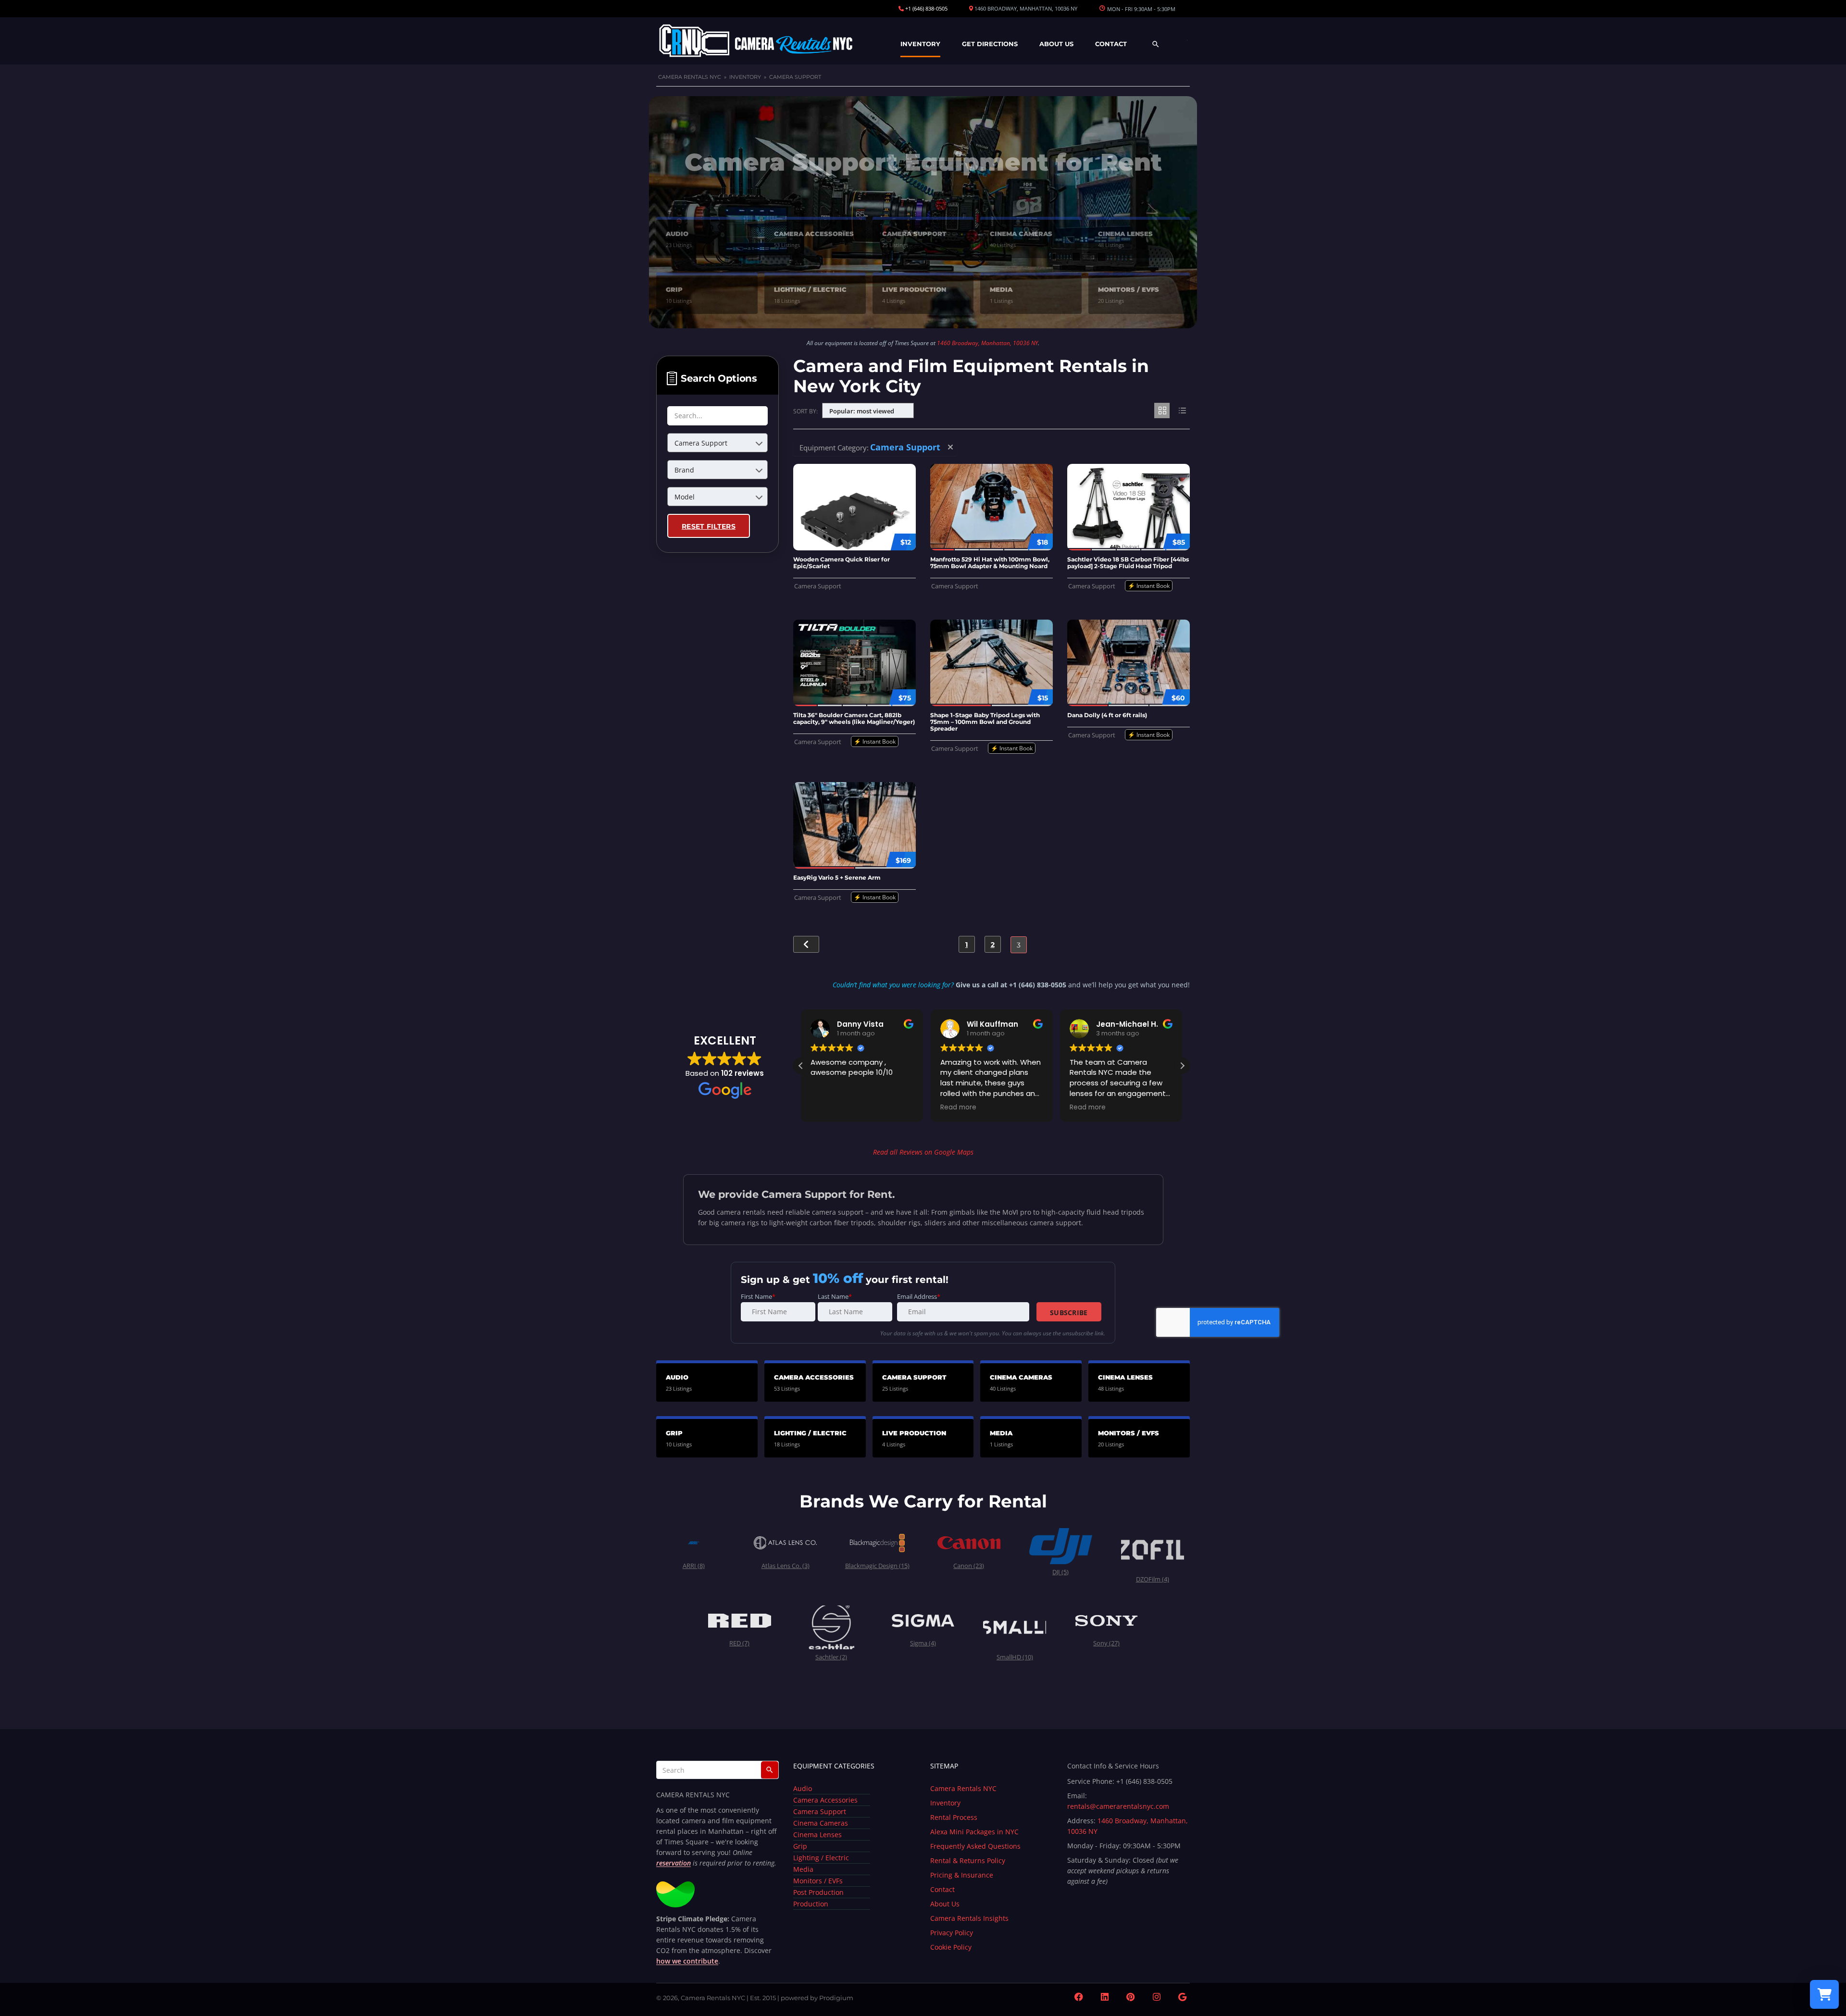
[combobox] (717, 443)
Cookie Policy (951, 1947)
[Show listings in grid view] (1162, 411)
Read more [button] (829, 1108)
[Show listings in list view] (1182, 411)
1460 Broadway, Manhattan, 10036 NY (987, 343)
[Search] (770, 1770)
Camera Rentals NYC (690, 77)
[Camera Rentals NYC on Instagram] (1157, 1997)
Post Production (818, 1892)
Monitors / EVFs (818, 1881)
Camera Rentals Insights (969, 1918)
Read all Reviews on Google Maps (923, 1152)
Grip (800, 1846)
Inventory (920, 44)
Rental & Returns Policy (968, 1860)
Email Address (919, 1297)
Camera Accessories (825, 1800)
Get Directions (990, 44)
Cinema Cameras (821, 1823)
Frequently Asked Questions (975, 1846)
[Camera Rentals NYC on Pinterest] (1131, 1997)
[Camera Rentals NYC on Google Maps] (1182, 1997)
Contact (1111, 44)
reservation (674, 1863)
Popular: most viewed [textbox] (862, 411)
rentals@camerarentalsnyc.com (1118, 1806)
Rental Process (954, 1817)
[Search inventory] (1156, 49)
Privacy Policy (952, 1933)
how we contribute (687, 1961)
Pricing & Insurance (962, 1875)
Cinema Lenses (817, 1835)
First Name (758, 1297)
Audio (803, 1788)
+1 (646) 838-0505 (926, 8)
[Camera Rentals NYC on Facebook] (1079, 1997)
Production (811, 1904)
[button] (1182, 1066)
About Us (1056, 44)
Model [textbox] (685, 497)
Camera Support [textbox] (701, 443)
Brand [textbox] (684, 470)
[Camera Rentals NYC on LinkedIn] (1105, 1997)
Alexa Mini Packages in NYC (974, 1832)
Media (803, 1869)
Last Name (835, 1297)
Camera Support (820, 1811)
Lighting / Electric (821, 1858)
